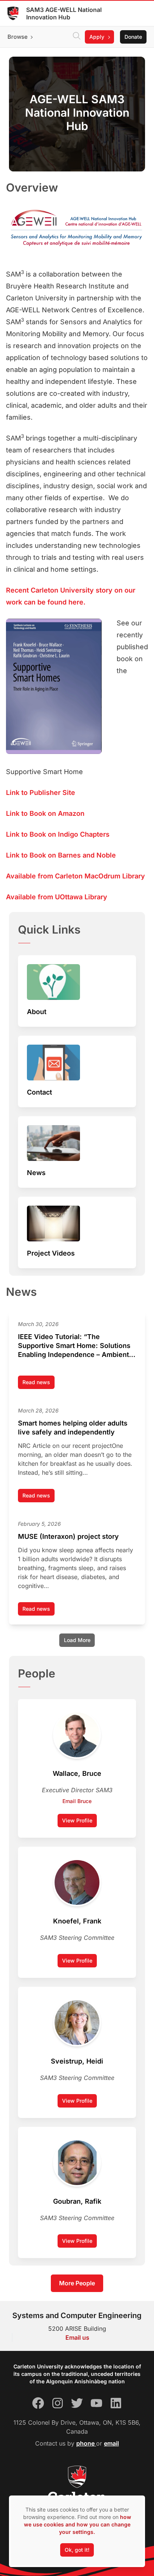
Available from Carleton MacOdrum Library (76, 876)
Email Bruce (77, 1801)
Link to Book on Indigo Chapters (58, 834)
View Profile (77, 1820)
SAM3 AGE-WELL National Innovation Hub (64, 13)
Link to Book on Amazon (45, 813)
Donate (133, 37)
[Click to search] (77, 37)
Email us (77, 2337)
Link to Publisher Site (41, 793)
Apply (97, 37)
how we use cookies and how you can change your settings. (78, 2524)
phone (86, 2443)
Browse (18, 37)
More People (77, 2283)
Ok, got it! (77, 2550)
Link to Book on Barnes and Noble (61, 855)
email (111, 2443)
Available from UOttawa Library (57, 897)
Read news (38, 1384)
